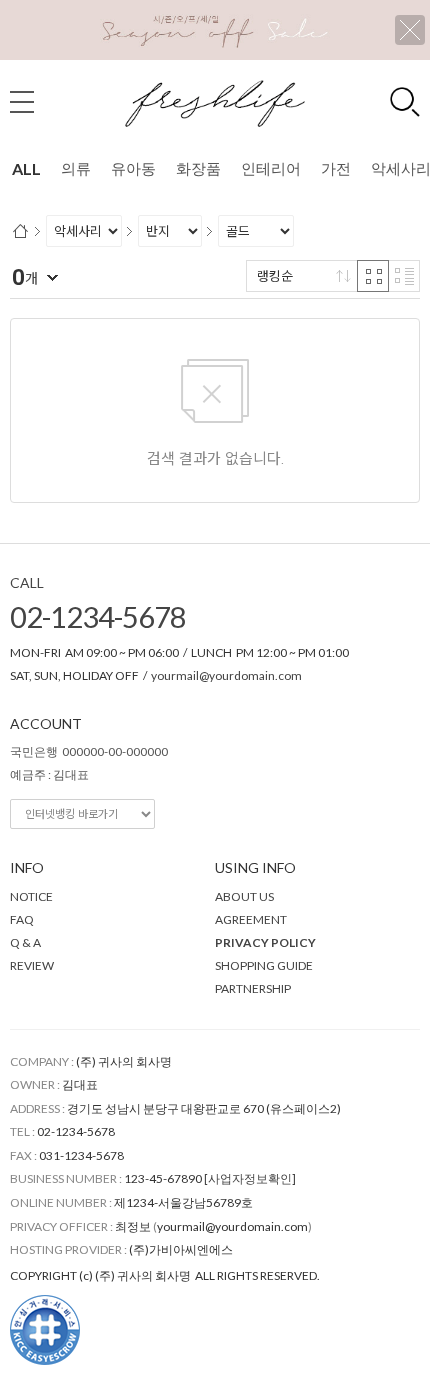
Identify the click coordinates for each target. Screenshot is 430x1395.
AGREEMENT (251, 919)
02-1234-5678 (98, 616)
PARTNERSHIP (253, 988)
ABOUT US (244, 896)
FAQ (22, 919)
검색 (405, 102)
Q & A (25, 942)
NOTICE (31, 896)
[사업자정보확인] (250, 1178)
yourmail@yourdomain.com (226, 675)
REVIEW (32, 965)
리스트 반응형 (404, 276)
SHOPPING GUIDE (264, 965)
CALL (27, 582)
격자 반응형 (373, 276)
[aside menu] (22, 102)
